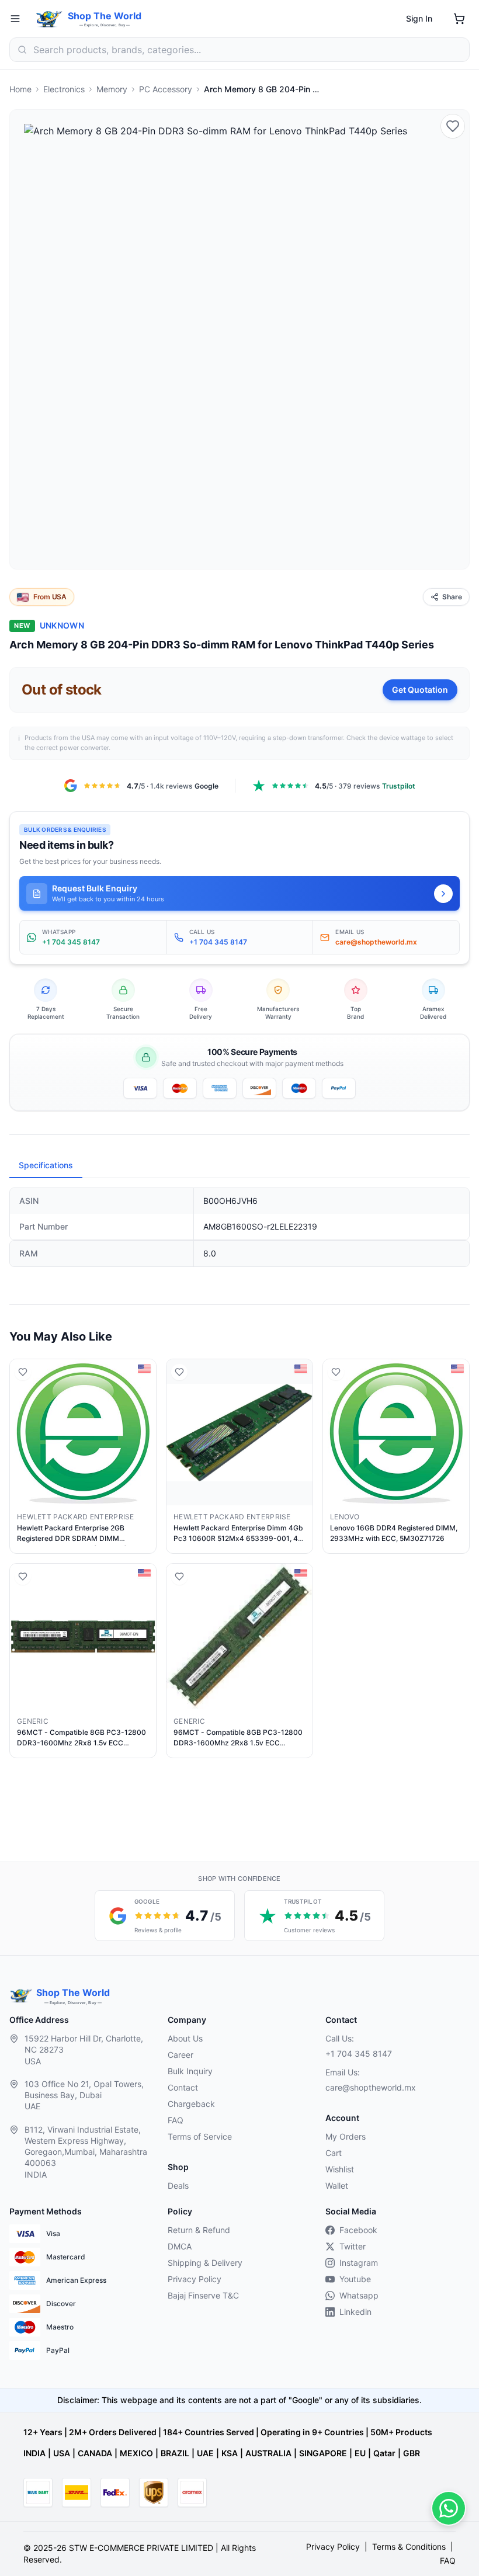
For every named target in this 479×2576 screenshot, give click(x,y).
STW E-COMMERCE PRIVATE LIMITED (141, 2548)
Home (20, 89)
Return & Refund (199, 2230)
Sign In (419, 18)
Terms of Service (200, 2136)
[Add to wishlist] (453, 126)
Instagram (359, 2263)
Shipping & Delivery (205, 2263)
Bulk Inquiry (190, 2071)
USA (62, 2453)
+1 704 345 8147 (359, 2053)
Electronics (64, 89)
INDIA (34, 2453)
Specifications (46, 1165)
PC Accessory (166, 89)
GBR (412, 2453)
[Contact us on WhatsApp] (449, 2508)
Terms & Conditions (409, 2547)
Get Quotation (420, 690)
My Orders (346, 2136)
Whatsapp (359, 2295)
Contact (183, 2087)
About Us (185, 2038)
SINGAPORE (323, 2453)
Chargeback (191, 2104)
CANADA (95, 2453)
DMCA (180, 2246)
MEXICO (136, 2453)
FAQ (176, 2120)
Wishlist (340, 2169)
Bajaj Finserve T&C (203, 2295)
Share (452, 597)
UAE (205, 2453)
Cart (334, 2153)
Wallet (337, 2186)
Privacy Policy (195, 2279)
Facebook (358, 2230)
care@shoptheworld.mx (371, 2087)
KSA (230, 2453)
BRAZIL (175, 2453)
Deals (178, 2186)
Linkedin (355, 2312)
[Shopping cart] (459, 19)
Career (181, 2055)
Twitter (353, 2246)
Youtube (355, 2279)
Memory (112, 89)
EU (360, 2453)
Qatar (384, 2453)
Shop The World (105, 16)
